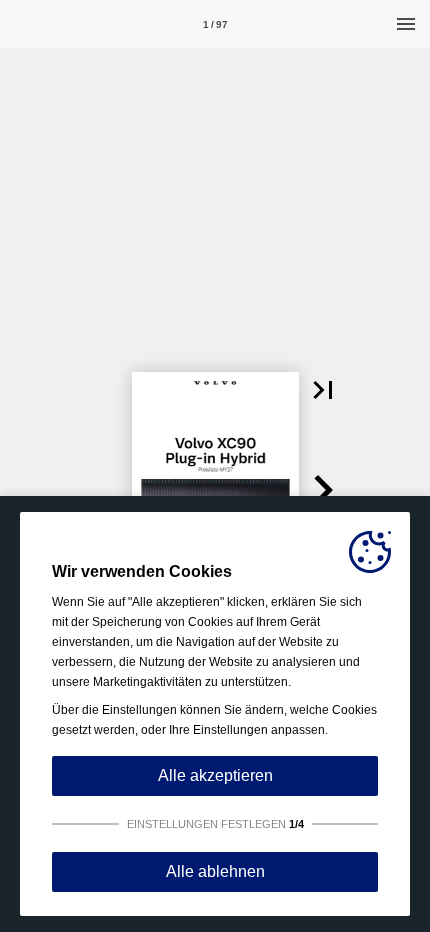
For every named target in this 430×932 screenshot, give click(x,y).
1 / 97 (215, 24)
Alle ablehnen (215, 871)
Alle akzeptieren (215, 775)
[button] (323, 390)
